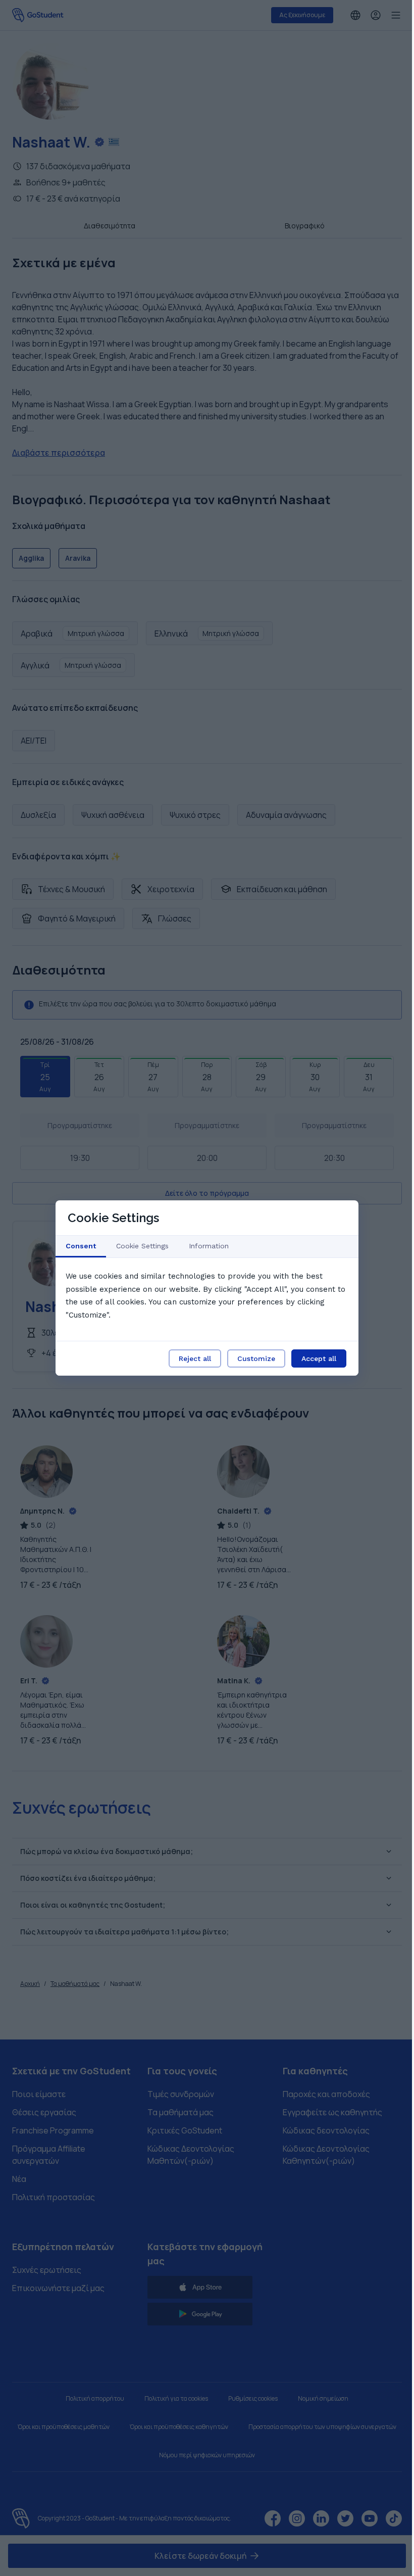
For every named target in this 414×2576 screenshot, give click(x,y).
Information (209, 1246)
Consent (81, 1246)
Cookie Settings (142, 1246)
